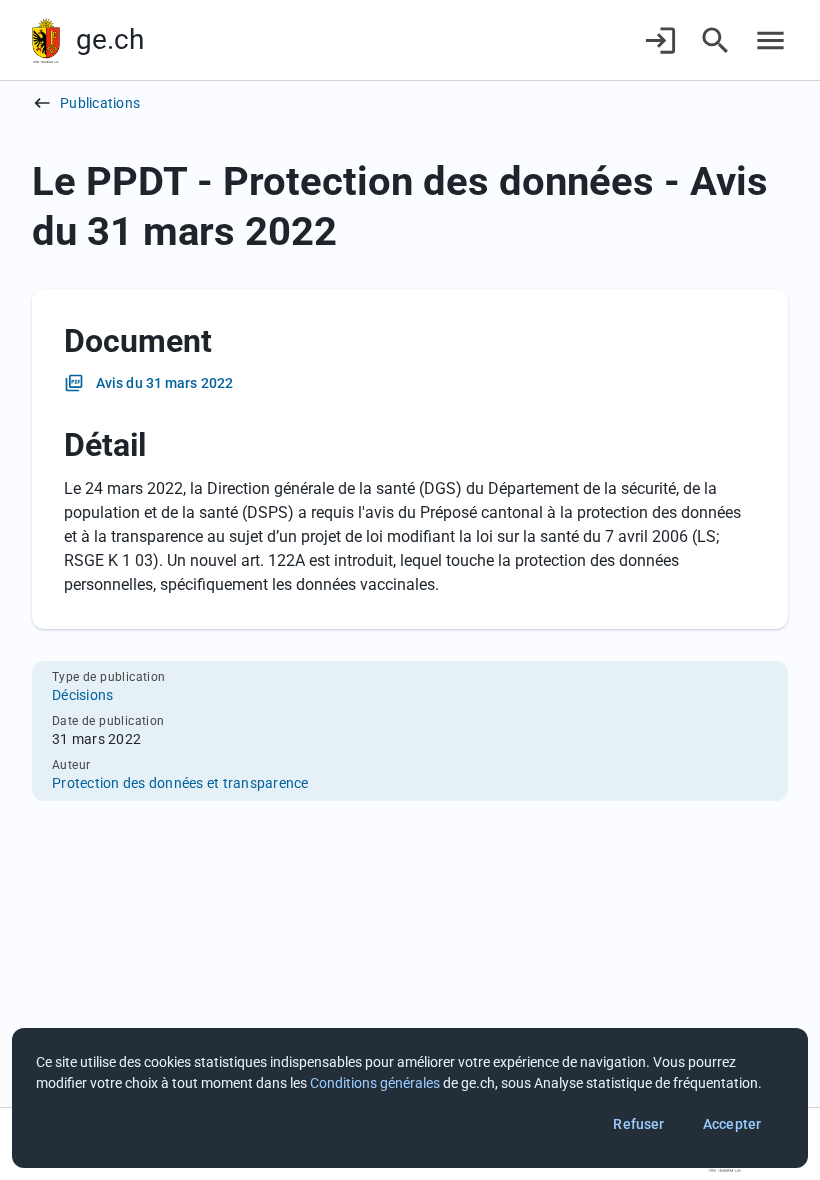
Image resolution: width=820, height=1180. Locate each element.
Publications (100, 103)
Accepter (732, 1124)
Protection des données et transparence (180, 783)
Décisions (82, 695)
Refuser (638, 1124)
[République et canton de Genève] (46, 40)
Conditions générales (375, 1083)
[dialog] (410, 1098)
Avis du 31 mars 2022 (164, 383)
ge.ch (110, 39)
